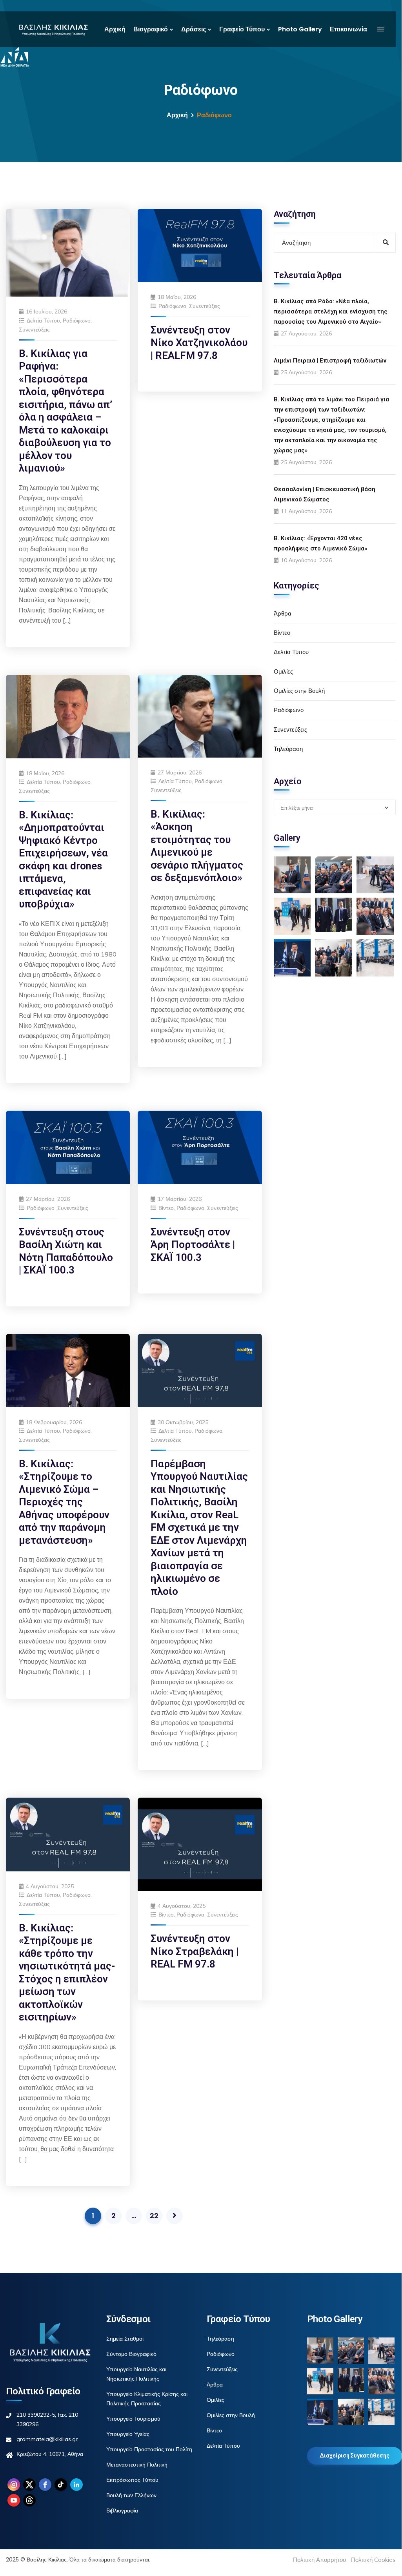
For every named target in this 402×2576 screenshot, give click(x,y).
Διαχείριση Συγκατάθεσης (355, 2456)
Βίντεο (166, 1208)
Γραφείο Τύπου (242, 29)
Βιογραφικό (151, 29)
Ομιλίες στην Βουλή (299, 691)
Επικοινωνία (348, 29)
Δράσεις (194, 29)
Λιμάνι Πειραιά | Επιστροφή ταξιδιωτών (330, 361)
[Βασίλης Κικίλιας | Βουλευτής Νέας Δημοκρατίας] (53, 29)
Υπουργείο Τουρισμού (133, 2419)
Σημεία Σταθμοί (125, 2339)
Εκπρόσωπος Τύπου (132, 2480)
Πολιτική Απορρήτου (319, 2560)
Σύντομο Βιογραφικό (131, 2354)
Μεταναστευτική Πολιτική (137, 2465)
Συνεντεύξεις (34, 330)
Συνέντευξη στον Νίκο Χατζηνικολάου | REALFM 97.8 (199, 343)
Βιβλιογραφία (122, 2510)
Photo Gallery (300, 29)
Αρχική (115, 29)
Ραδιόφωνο (77, 321)
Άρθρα (283, 613)
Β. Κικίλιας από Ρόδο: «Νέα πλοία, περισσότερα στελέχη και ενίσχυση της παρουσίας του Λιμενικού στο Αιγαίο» (331, 312)
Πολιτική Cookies (373, 2560)
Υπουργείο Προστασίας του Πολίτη (149, 2449)
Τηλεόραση (288, 749)
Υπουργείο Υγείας (128, 2434)
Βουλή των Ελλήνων (131, 2495)
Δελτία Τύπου (43, 321)
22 (154, 2216)
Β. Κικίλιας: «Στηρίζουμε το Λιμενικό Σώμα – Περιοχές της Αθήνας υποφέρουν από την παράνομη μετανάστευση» (64, 1502)
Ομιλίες (283, 671)
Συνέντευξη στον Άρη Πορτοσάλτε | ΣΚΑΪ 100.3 (193, 1245)
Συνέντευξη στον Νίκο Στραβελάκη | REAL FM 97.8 (195, 1951)
